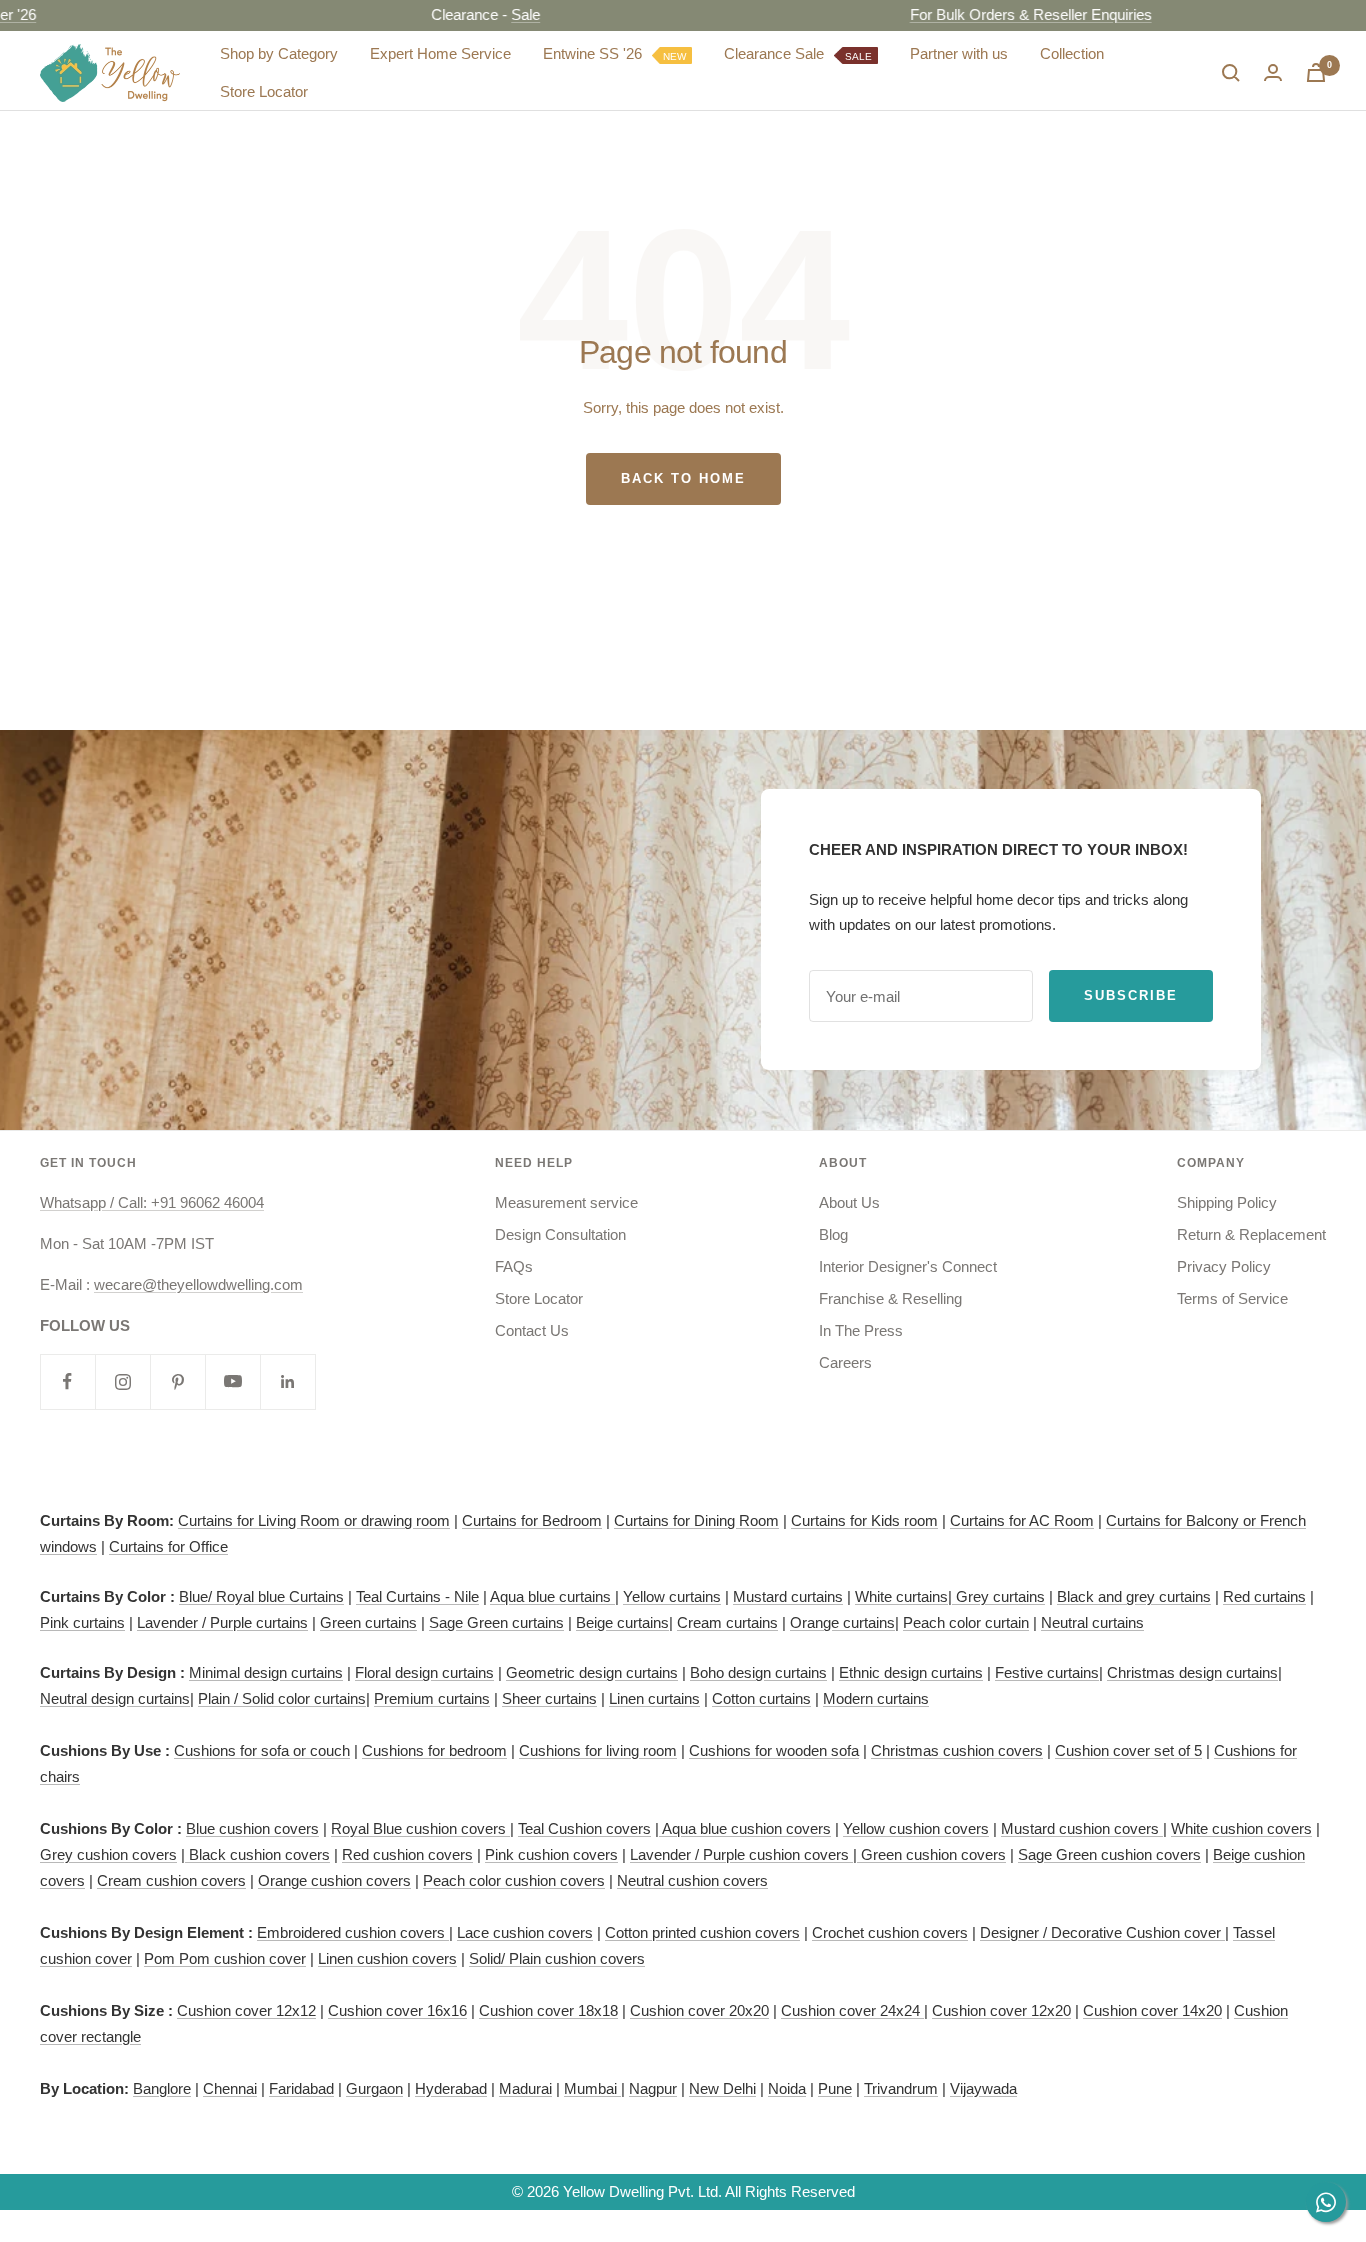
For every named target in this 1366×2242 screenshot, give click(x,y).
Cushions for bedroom (434, 1750)
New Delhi (722, 2088)
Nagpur (653, 2088)
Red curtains (1264, 1596)
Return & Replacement (1251, 1234)
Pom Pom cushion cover (225, 1958)
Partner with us (959, 53)
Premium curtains (432, 1698)
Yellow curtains (672, 1596)
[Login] (1273, 72)
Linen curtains (654, 1698)
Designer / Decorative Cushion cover (1102, 1932)
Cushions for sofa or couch (262, 1750)
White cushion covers (1241, 1828)
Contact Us (532, 1330)
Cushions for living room (598, 1750)
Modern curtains (876, 1698)
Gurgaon (374, 2088)
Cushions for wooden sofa (774, 1750)
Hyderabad (451, 2088)
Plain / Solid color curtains (282, 1698)
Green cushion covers (931, 1854)
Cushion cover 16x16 (397, 2010)
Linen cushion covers (387, 1958)
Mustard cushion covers (1082, 1828)
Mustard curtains (788, 1596)
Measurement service (566, 1202)
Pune (835, 2088)
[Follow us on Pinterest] (177, 1381)
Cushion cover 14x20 (1152, 2010)
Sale (481, 14)
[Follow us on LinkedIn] (287, 1381)
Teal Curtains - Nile (417, 1596)
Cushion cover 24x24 (852, 2010)
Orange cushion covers (334, 1880)
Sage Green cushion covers (1109, 1854)
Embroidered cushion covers (353, 1932)
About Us (849, 1202)
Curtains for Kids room (864, 1520)
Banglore (162, 2088)
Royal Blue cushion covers (420, 1828)
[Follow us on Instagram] (122, 1381)
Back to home (683, 478)
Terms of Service (1232, 1298)
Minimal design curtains (266, 1672)
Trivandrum (901, 2088)
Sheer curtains (549, 1698)
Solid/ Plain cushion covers (557, 1958)
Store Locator (264, 91)
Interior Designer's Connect (908, 1266)
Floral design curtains (424, 1672)
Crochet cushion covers (890, 1932)
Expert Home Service (440, 53)
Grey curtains (1000, 1596)
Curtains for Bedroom (532, 1520)
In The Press (861, 1330)
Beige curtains (622, 1622)
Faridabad (301, 2088)
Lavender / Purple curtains (222, 1622)
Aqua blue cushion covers (745, 1828)
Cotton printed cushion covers (702, 1932)
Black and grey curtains (1134, 1596)
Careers (845, 1362)
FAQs (514, 1266)
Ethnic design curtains (911, 1672)
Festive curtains (1047, 1672)
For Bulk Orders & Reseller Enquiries (987, 14)
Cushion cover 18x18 (548, 2010)
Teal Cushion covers (584, 1828)
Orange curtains (842, 1622)
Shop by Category (279, 53)
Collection (1072, 53)
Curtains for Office (168, 1546)
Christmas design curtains (1192, 1672)
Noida (787, 2088)
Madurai (525, 2088)
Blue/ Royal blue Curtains (261, 1596)
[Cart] (1316, 72)
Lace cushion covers (525, 1932)
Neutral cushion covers (692, 1880)
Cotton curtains (761, 1698)
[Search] (1231, 73)
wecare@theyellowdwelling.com (198, 1284)
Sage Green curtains (496, 1622)
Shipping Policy (1227, 1202)
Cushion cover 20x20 (699, 2010)
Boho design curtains (758, 1672)
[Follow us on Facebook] (67, 1381)
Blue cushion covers (252, 1828)
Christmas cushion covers (957, 1750)
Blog (833, 1234)
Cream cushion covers (171, 1880)
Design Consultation (560, 1234)
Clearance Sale (798, 53)
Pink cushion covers (551, 1854)
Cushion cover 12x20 (1001, 2010)
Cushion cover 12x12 (246, 2010)
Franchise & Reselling (890, 1298)
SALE (858, 55)
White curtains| (905, 1596)
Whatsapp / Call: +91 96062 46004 (152, 1202)
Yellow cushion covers (916, 1828)
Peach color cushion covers (514, 1880)
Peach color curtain (966, 1622)
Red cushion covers (407, 1854)
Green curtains (368, 1622)
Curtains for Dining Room (696, 1520)
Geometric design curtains (592, 1672)
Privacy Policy (1224, 1266)
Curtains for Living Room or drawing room (314, 1520)
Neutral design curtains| (117, 1698)
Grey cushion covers (108, 1854)
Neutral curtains (1092, 1622)
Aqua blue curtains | (554, 1596)
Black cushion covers (257, 1854)
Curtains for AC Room (1022, 1520)
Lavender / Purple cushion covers (741, 1854)
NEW (674, 55)
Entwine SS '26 (614, 53)
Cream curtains (727, 1622)
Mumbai (592, 2088)
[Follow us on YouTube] (232, 1381)
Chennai (230, 2088)
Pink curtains (82, 1622)
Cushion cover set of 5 (1128, 1750)
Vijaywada (983, 2088)
